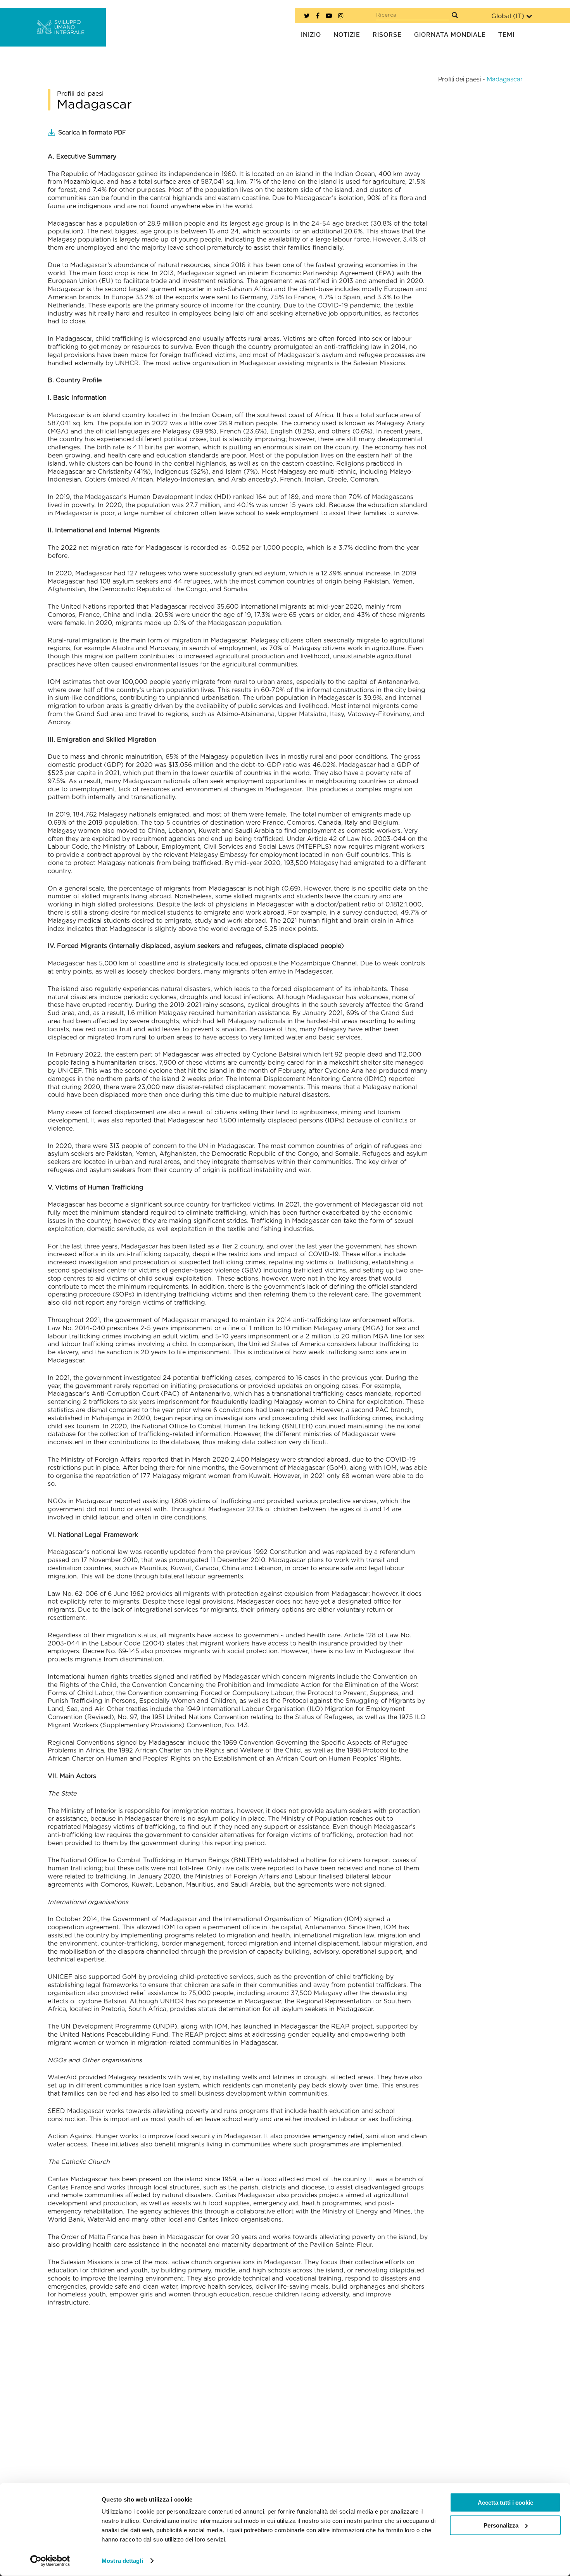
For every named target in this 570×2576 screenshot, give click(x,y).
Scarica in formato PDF (92, 132)
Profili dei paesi (459, 79)
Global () (508, 16)
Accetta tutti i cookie (505, 2503)
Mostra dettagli (122, 2561)
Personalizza (501, 2525)
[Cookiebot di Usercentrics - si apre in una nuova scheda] (50, 2561)
